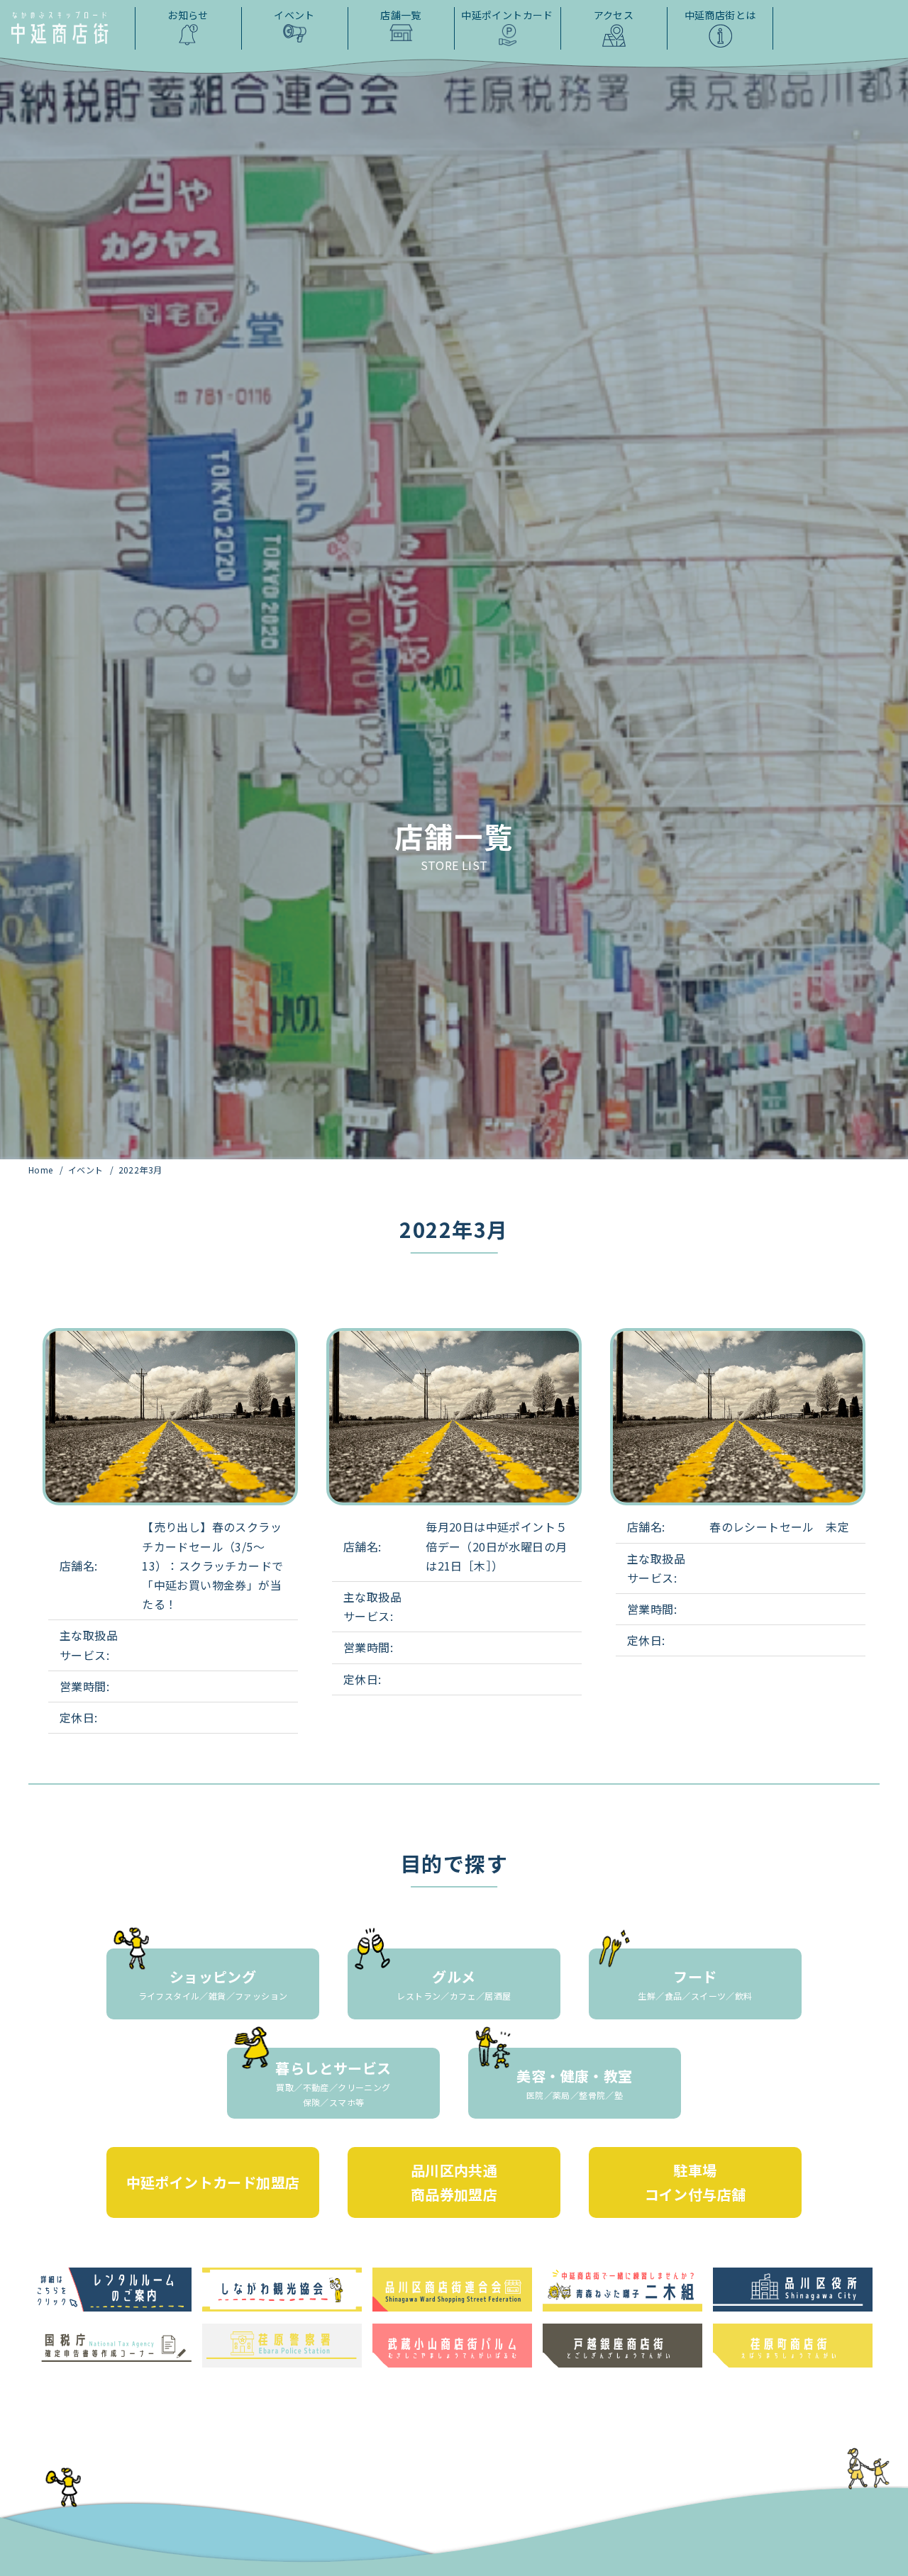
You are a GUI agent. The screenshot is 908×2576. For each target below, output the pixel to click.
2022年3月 (140, 1170)
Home (42, 1170)
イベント (87, 1170)
